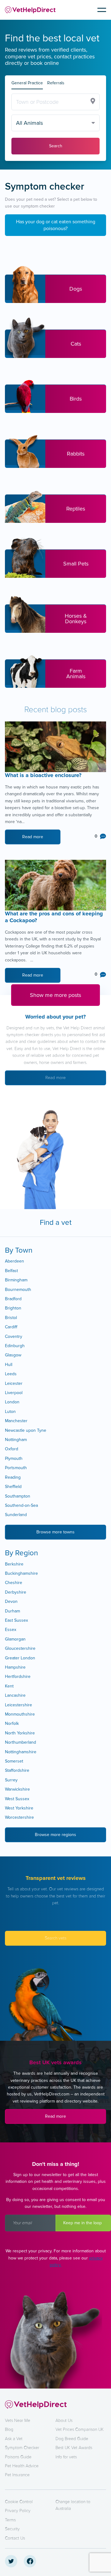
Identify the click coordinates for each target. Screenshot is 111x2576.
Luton (10, 1412)
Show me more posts (55, 995)
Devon (11, 1601)
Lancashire (15, 1695)
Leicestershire (18, 1705)
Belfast (11, 1271)
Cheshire (14, 1583)
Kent (9, 1686)
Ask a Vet (14, 2439)
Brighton (13, 1308)
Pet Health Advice (22, 2466)
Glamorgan (15, 1639)
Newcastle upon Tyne (26, 1430)
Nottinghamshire (21, 1752)
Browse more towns (55, 1532)
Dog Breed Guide (72, 2439)
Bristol (11, 1318)
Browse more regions (55, 1835)
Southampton (18, 1496)
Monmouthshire (20, 1714)
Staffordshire (17, 1770)
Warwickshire (17, 1789)
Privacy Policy (18, 2511)
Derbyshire (16, 1592)
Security (12, 2529)
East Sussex (16, 1620)
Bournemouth (18, 1290)
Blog (9, 2429)
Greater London (20, 1658)
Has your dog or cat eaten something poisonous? (56, 225)
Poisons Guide (18, 2457)
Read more (33, 837)
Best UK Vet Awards (74, 2448)
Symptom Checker (22, 2448)
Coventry (14, 1336)
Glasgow (13, 1355)
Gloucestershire (20, 1648)
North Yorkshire (20, 1733)
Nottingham (16, 1440)
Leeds (11, 1374)
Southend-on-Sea (21, 1505)
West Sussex (17, 1799)
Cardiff (11, 1327)
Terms (10, 2520)
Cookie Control (19, 2502)
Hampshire (15, 1667)
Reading (13, 1477)
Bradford (13, 1299)
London (12, 1402)
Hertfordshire (18, 1677)
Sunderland (16, 1515)
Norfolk (12, 1723)
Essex (11, 1630)
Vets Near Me (18, 2421)
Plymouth (14, 1458)
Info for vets (66, 2457)
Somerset (14, 1761)
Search (56, 146)
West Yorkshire (19, 1808)
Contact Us (15, 2538)
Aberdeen (14, 1261)
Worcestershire (19, 1817)
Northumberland (21, 1742)
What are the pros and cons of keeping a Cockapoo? (54, 917)
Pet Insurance (17, 2475)
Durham (12, 1611)
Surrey (11, 1780)
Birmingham (16, 1280)
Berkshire (14, 1564)
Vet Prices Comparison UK (80, 2429)
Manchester (16, 1421)
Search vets (55, 1938)
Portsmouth (16, 1468)
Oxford (12, 1449)
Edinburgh (15, 1346)
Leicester (14, 1383)
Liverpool (14, 1393)
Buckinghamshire (21, 1573)
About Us (64, 2421)
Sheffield (13, 1487)
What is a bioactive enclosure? (44, 775)
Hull (9, 1365)
